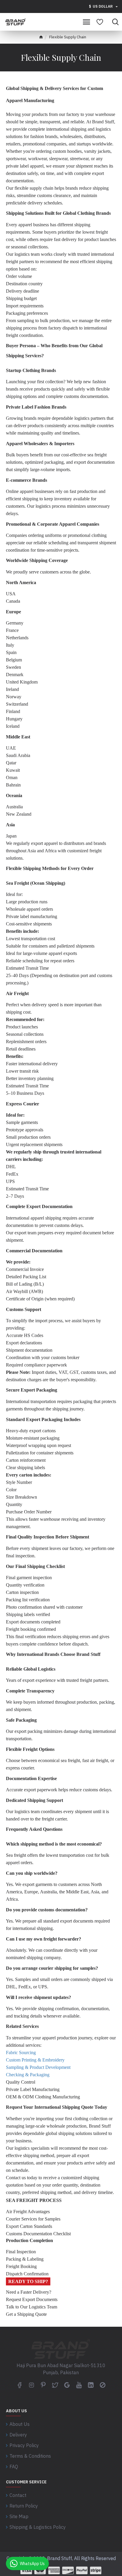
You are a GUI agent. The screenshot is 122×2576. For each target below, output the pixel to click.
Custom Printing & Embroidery (35, 2060)
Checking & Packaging (28, 2075)
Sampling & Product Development (38, 2067)
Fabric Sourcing (21, 2053)
